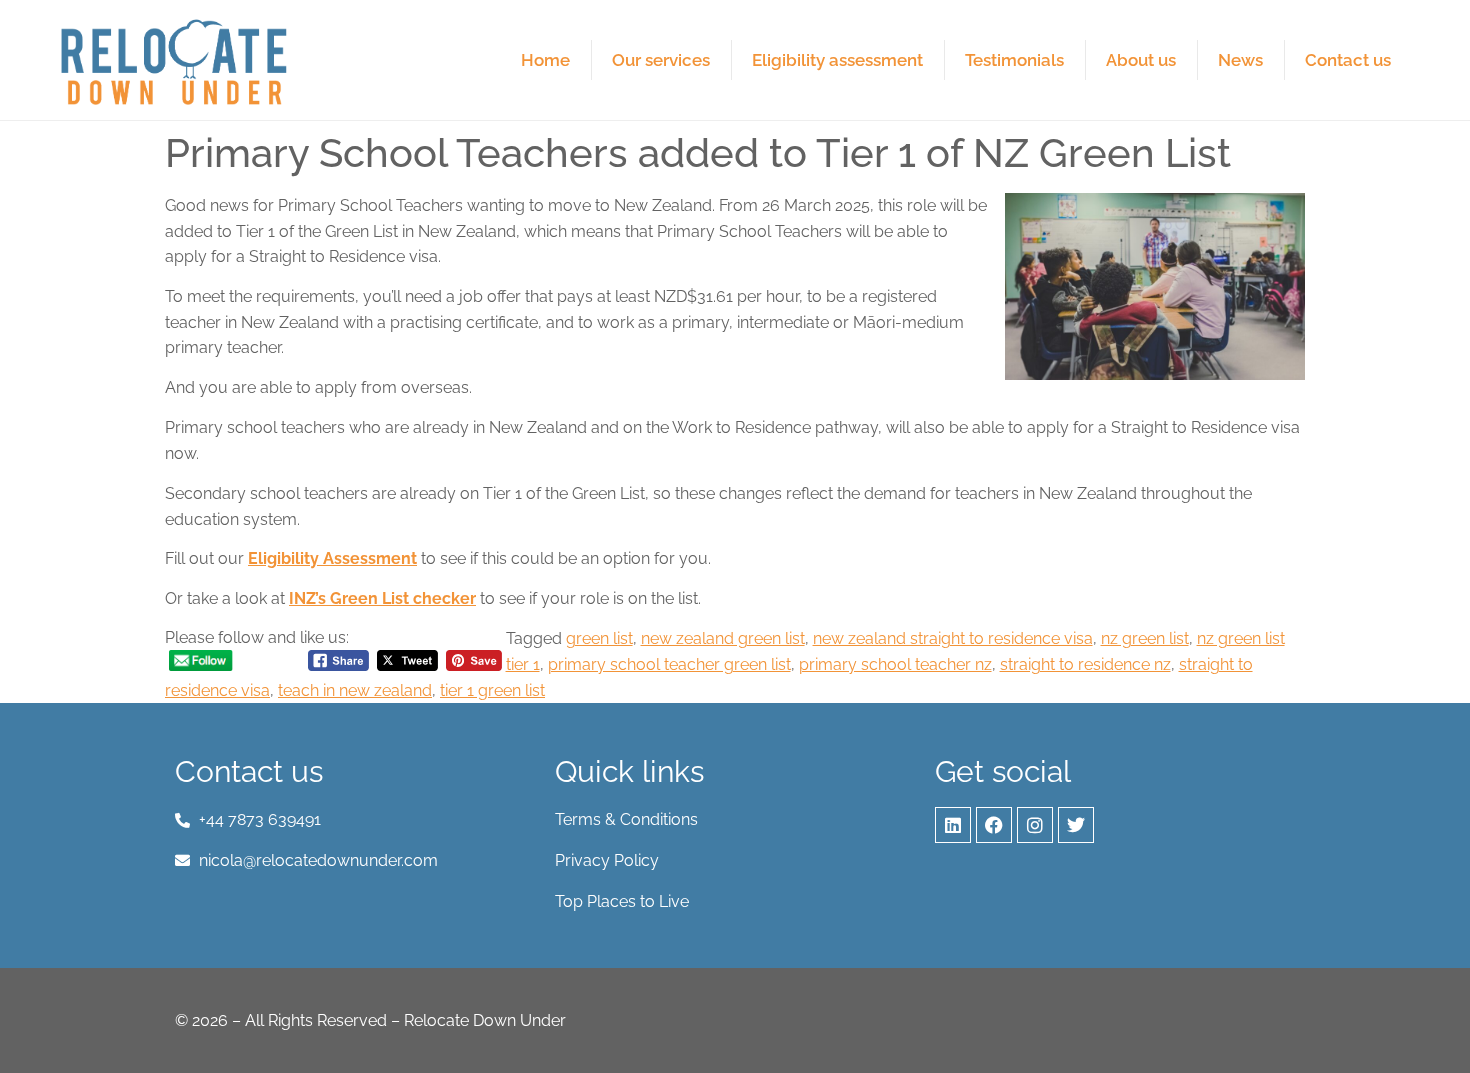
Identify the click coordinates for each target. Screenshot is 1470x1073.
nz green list (1145, 638)
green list (599, 638)
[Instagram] (1035, 825)
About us (1141, 60)
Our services (661, 60)
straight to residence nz (1085, 664)
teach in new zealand (355, 690)
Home (545, 60)
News (1240, 60)
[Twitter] (1076, 825)
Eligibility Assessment (332, 558)
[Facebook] (994, 825)
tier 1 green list (492, 690)
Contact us (1348, 60)
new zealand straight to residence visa (953, 638)
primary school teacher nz (895, 664)
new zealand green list (723, 638)
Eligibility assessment (837, 60)
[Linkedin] (953, 825)
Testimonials (1014, 60)
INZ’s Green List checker (382, 598)
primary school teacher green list (669, 664)
